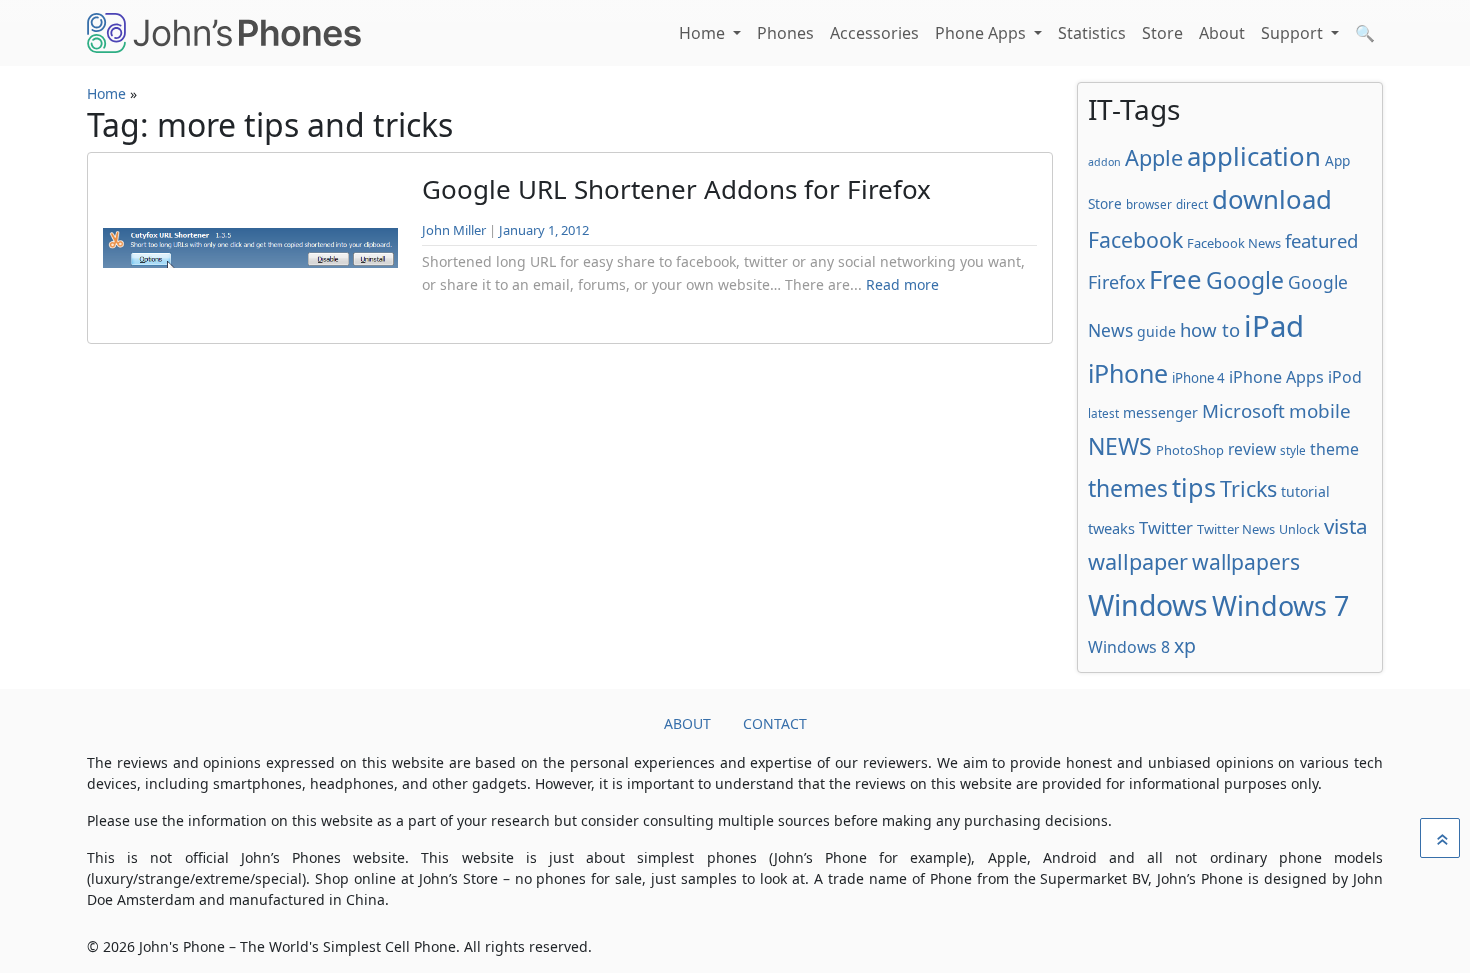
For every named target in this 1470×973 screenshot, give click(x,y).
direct (1192, 204)
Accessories (874, 33)
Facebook (1135, 239)
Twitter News (1236, 529)
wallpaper (1138, 561)
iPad (1274, 326)
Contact (775, 723)
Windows (1148, 605)
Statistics (1092, 33)
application (1254, 156)
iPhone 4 (1198, 378)
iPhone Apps (1276, 377)
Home (704, 33)
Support (1294, 33)
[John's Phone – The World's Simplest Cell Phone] (224, 33)
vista (1346, 526)
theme (1334, 449)
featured (1321, 240)
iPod (1345, 377)
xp (1185, 645)
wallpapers (1246, 561)
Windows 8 (1129, 647)
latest (1103, 413)
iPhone (1128, 373)
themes (1128, 488)
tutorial (1305, 491)
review (1252, 449)
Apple (1154, 157)
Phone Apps (982, 33)
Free (1175, 279)
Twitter (1166, 527)
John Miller (454, 230)
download (1272, 199)
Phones (785, 33)
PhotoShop (1190, 450)
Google (1245, 280)
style (1293, 450)
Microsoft (1243, 410)
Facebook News (1234, 243)
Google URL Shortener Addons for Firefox (676, 189)
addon (1104, 162)
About (1222, 33)
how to (1210, 329)
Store (1162, 33)
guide (1156, 331)
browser (1149, 204)
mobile (1320, 411)
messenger (1160, 412)
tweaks (1111, 528)
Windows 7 (1280, 605)
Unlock (1299, 529)
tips (1194, 487)
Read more (902, 284)
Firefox (1116, 282)
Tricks (1248, 488)
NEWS (1120, 446)
